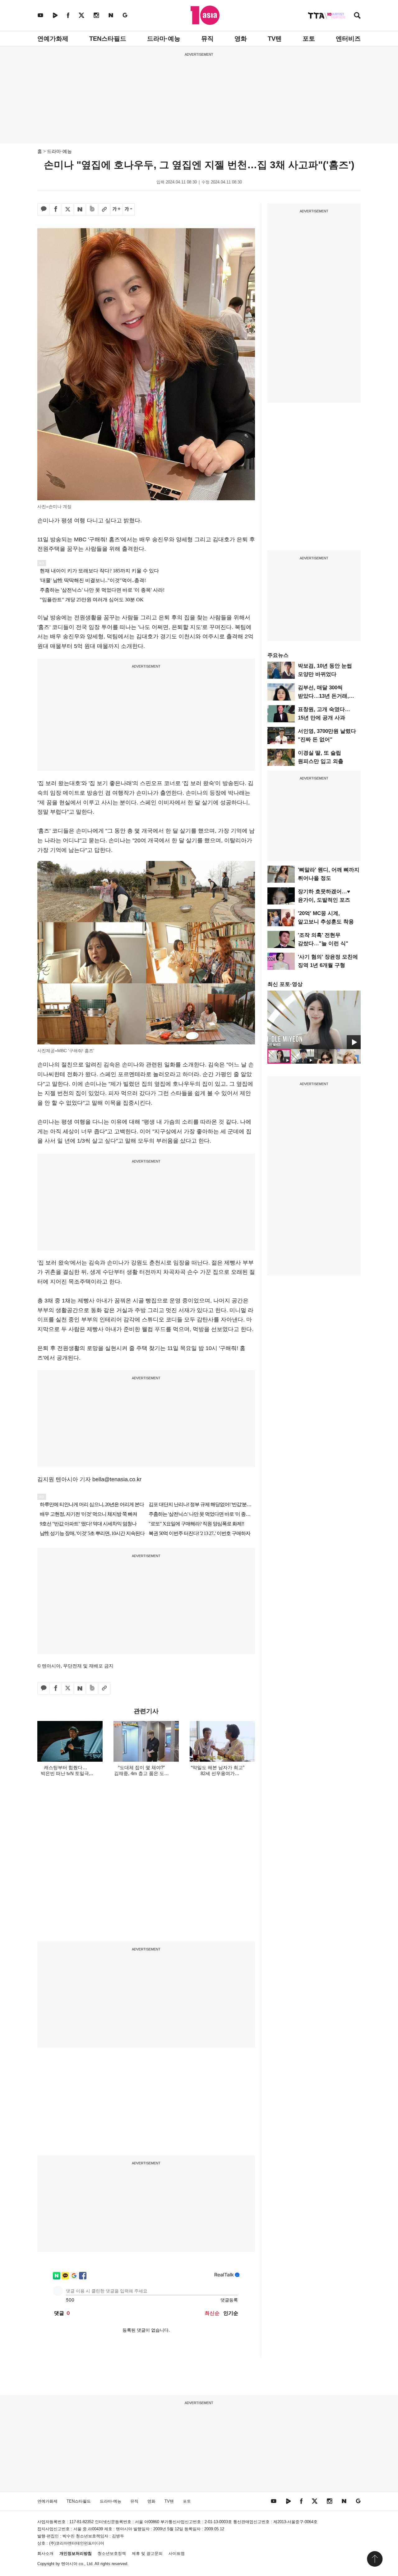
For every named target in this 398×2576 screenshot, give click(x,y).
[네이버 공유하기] (80, 210)
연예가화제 (53, 39)
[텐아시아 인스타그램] (96, 15)
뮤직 (207, 39)
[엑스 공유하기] (68, 210)
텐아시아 (69, 2564)
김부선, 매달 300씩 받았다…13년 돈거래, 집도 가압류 (323, 696)
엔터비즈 (348, 39)
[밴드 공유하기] (92, 210)
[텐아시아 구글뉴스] (125, 15)
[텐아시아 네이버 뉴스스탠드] (111, 15)
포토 (309, 39)
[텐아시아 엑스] (81, 15)
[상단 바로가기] (375, 2559)
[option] (314, 1020)
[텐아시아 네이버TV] (55, 15)
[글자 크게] (116, 210)
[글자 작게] (128, 210)
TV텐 (275, 39)
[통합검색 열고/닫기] (357, 16)
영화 (241, 39)
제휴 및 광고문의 (147, 2553)
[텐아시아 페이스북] (68, 15)
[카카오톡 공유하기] (44, 210)
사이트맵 (177, 2553)
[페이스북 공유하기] (56, 210)
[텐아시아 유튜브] (40, 15)
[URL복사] (104, 210)
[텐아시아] (205, 15)
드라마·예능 (164, 39)
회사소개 (45, 2553)
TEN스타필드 (108, 39)
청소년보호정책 (112, 2553)
